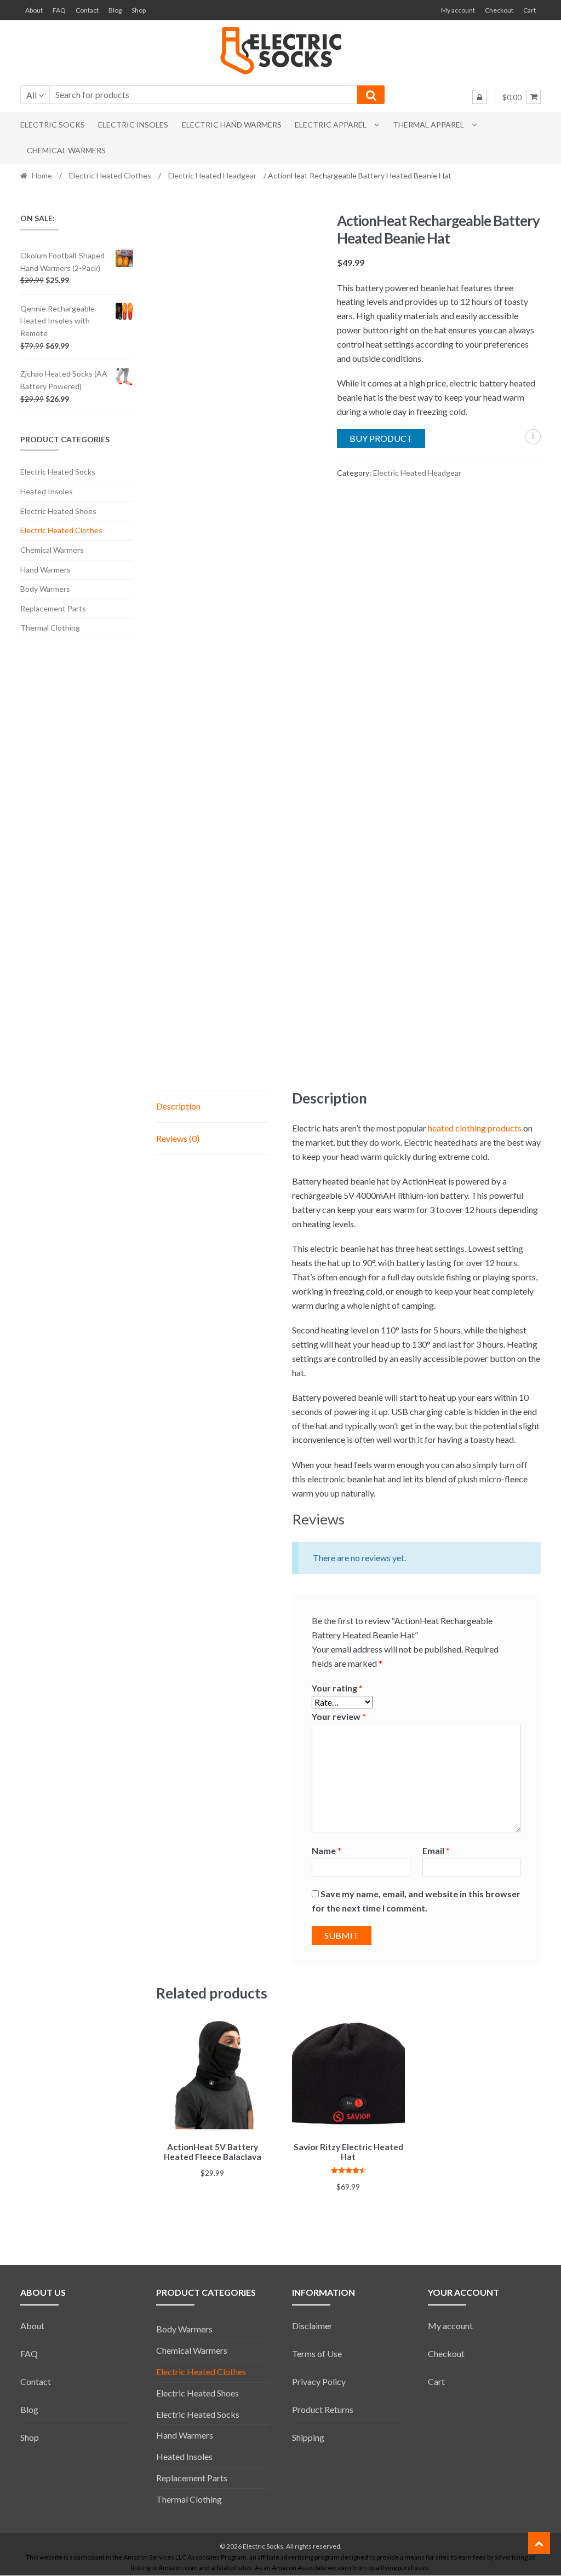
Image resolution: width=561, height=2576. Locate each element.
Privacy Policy (319, 2381)
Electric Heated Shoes (58, 511)
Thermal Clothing (50, 628)
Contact (87, 10)
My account (458, 10)
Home (42, 175)
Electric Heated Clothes (110, 175)
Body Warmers (45, 589)
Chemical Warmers (66, 150)
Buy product (381, 438)
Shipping (308, 2437)
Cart (529, 10)
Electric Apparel (331, 125)
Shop (139, 10)
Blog (115, 10)
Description (178, 1106)
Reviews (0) (178, 1138)
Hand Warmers (45, 570)
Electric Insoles (133, 125)
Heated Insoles (47, 491)
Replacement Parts (53, 608)
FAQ (59, 10)
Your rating (337, 1688)
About (34, 10)
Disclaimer (312, 2326)
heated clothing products (475, 1128)
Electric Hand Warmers (232, 125)
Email (436, 1850)
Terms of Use (317, 2353)
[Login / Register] (479, 97)
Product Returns (323, 2409)
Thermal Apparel (428, 125)
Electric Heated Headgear (212, 175)
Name (327, 1850)
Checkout (499, 10)
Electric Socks (53, 125)
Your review (339, 1716)
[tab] (213, 1107)
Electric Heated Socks (58, 472)
